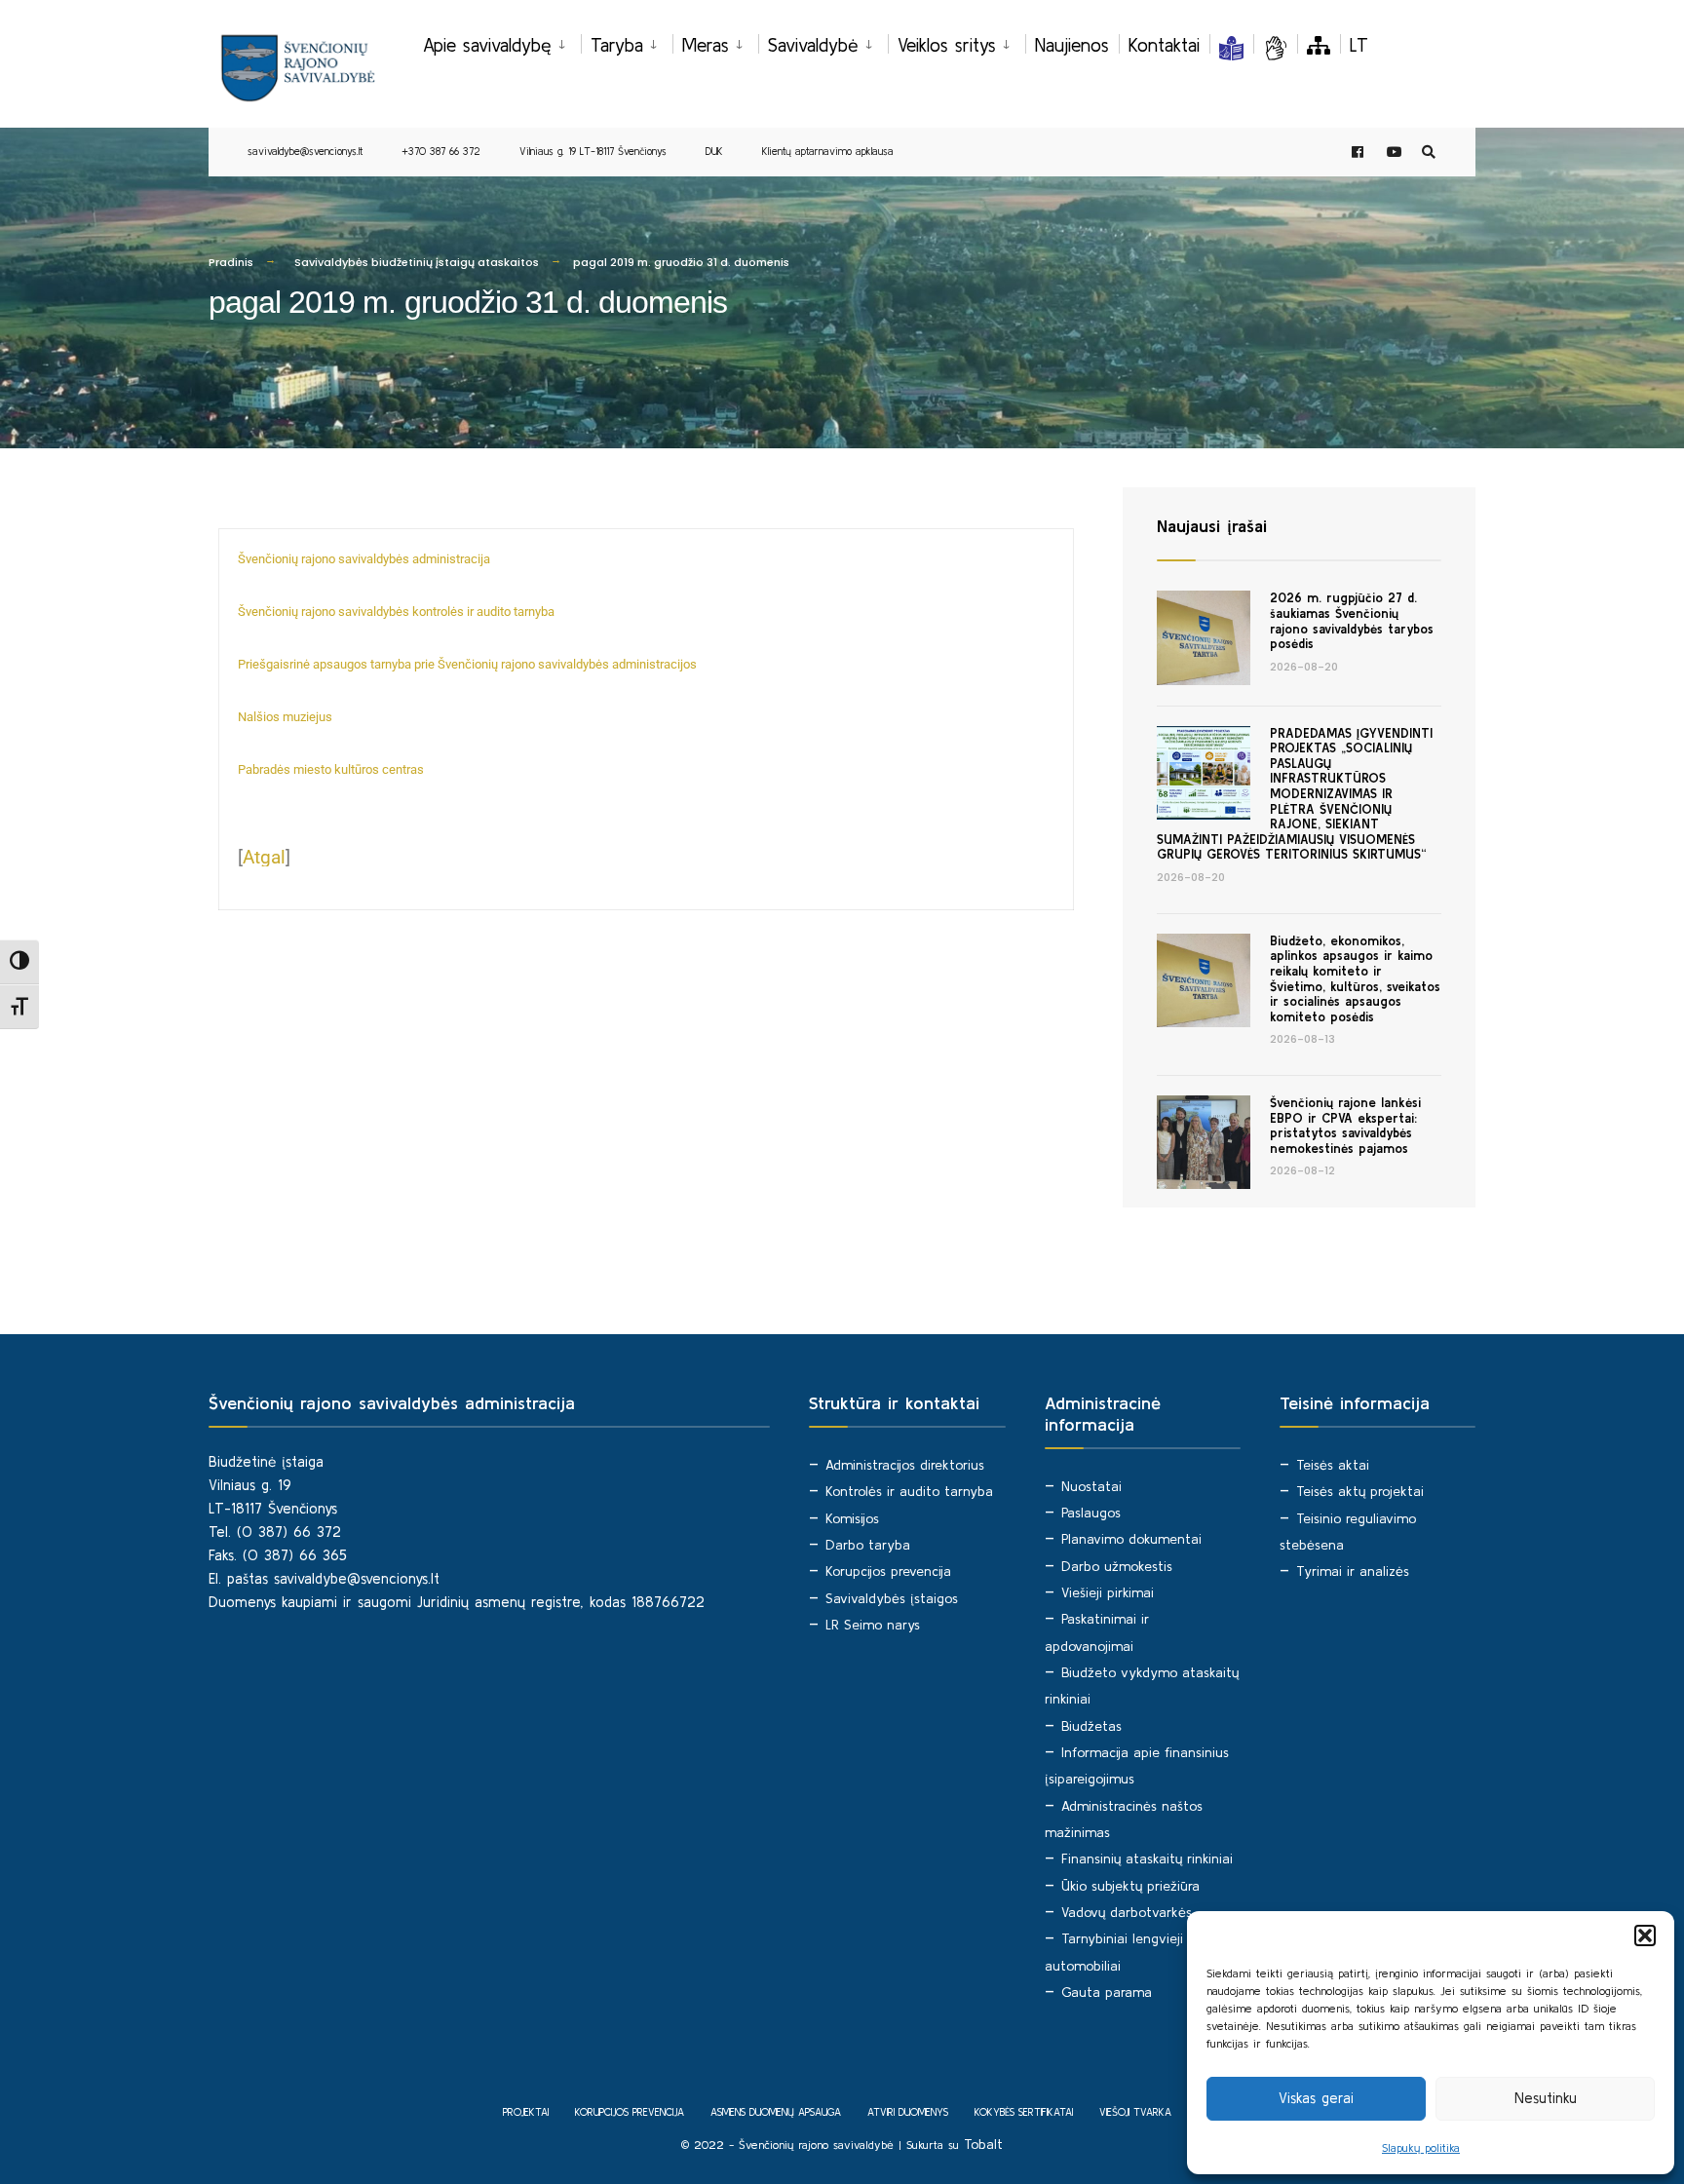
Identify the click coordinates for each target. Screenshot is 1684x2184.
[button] (1645, 1935)
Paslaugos (1091, 1513)
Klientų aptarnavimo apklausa (828, 151)
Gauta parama (1107, 1992)
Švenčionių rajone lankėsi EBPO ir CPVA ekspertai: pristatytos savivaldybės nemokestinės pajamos (1345, 1126)
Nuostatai (1091, 1486)
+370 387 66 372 (441, 151)
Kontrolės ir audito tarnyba (909, 1491)
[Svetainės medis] (1319, 45)
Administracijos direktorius (905, 1465)
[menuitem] (502, 42)
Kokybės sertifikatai (1024, 2112)
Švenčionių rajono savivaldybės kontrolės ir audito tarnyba (396, 612)
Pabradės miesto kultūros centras (331, 769)
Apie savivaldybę (487, 45)
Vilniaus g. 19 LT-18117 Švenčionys (593, 151)
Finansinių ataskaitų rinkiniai (1147, 1858)
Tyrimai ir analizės (1353, 1571)
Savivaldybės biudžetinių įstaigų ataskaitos (417, 262)
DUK (714, 151)
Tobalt (983, 2144)
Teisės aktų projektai (1360, 1491)
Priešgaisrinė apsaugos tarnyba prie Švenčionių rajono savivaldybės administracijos (467, 664)
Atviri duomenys (908, 2112)
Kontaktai (1164, 45)
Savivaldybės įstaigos (892, 1598)
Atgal (264, 857)
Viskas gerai (1316, 2098)
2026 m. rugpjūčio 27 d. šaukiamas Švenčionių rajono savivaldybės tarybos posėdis (1352, 621)
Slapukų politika (1421, 2147)
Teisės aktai (1333, 1465)
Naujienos (1072, 45)
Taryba (617, 45)
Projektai (526, 2112)
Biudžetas (1091, 1726)
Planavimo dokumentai (1131, 1539)
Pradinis (231, 262)
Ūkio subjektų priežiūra (1130, 1886)
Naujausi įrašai (1212, 526)
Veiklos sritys (947, 45)
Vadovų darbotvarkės (1127, 1912)
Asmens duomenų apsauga (776, 2112)
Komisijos (852, 1518)
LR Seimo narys (873, 1625)
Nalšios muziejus (285, 717)
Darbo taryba (868, 1545)
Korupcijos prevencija (888, 1571)
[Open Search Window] (1429, 153)
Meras (706, 45)
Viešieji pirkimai (1108, 1592)
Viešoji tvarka (1135, 2112)
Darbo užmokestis (1117, 1566)
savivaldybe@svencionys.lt (305, 151)
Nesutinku (1546, 2098)
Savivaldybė (813, 45)
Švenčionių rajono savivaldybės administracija (364, 559)
